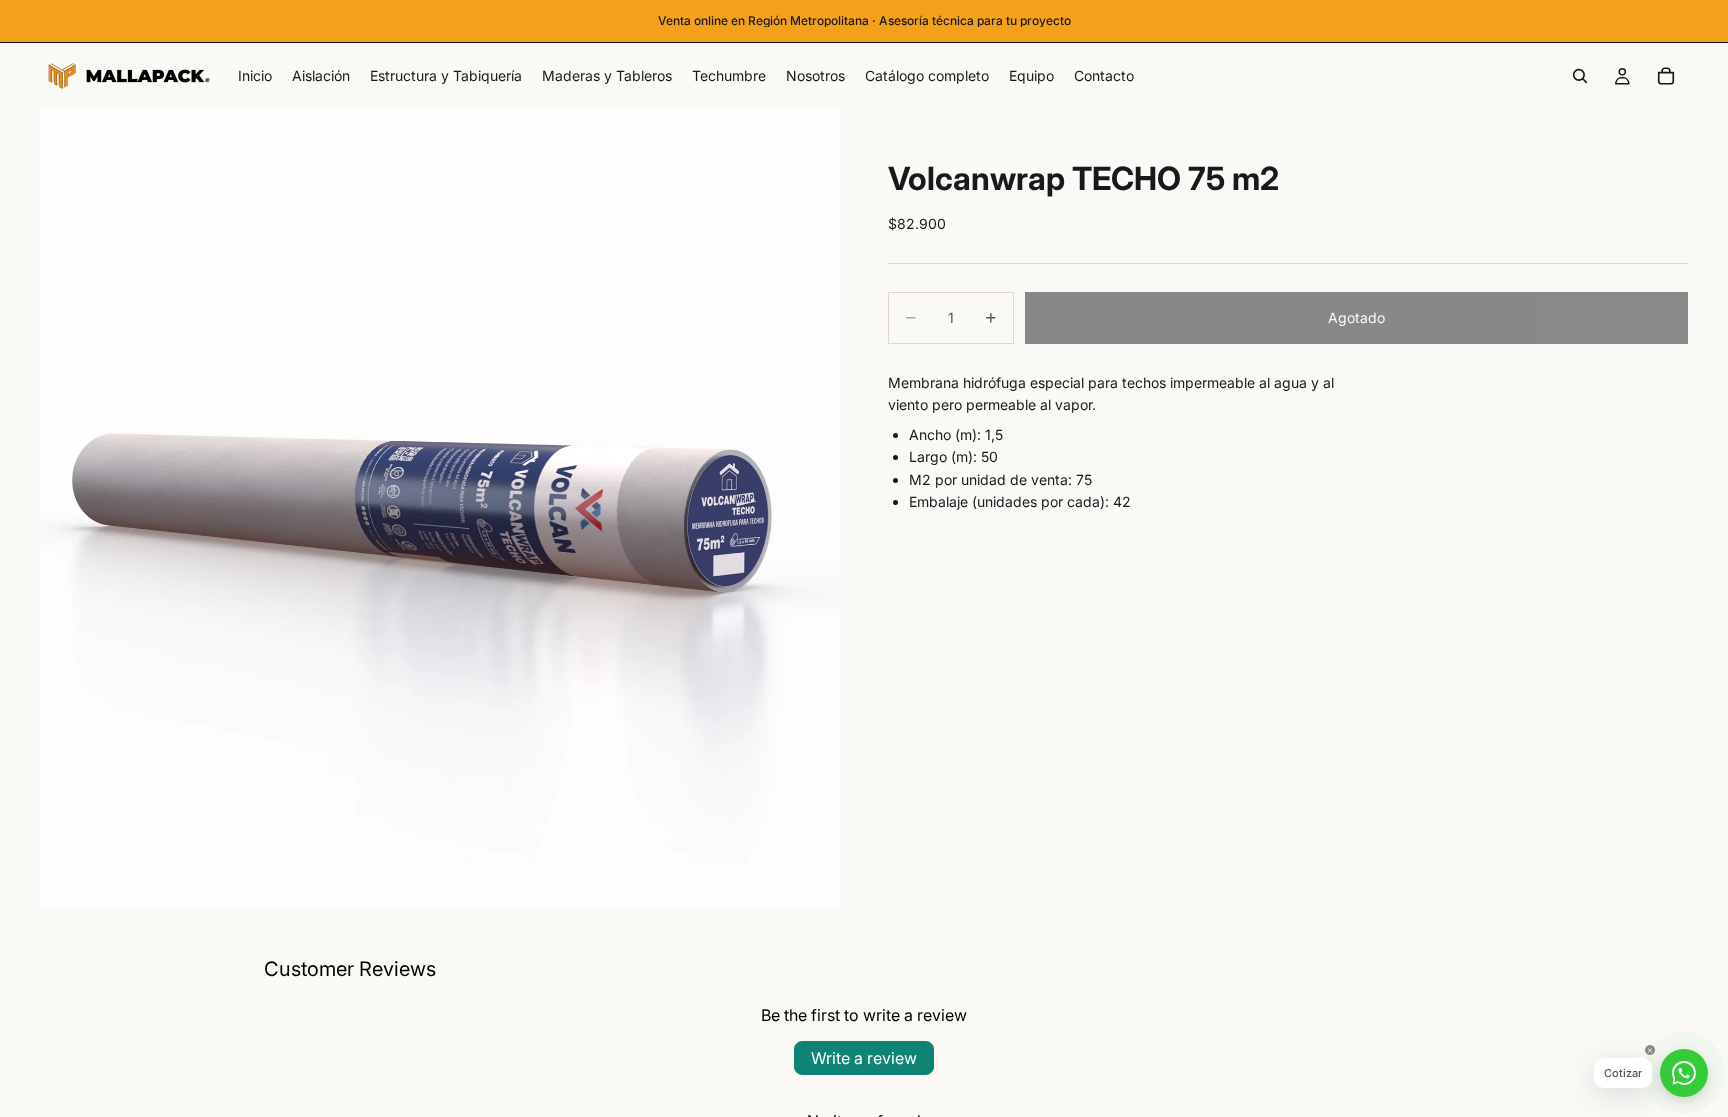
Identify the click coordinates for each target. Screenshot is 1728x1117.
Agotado (1356, 317)
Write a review (864, 1058)
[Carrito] (1666, 76)
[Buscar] (1580, 76)
